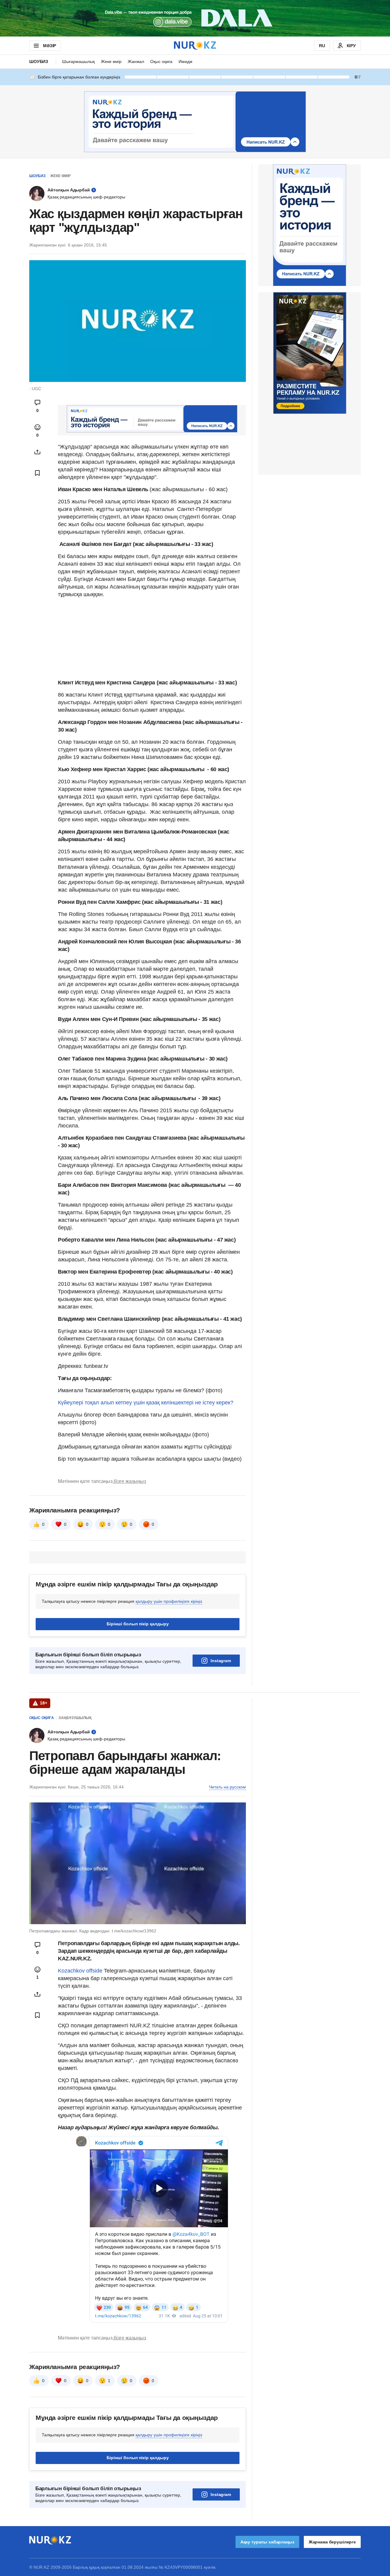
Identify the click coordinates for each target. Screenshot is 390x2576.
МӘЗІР (50, 46)
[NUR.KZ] (195, 45)
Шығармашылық (78, 61)
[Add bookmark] (37, 473)
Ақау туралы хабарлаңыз (267, 2542)
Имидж (185, 61)
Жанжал (136, 61)
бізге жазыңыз (130, 1481)
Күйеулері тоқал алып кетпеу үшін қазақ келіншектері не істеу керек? (146, 1403)
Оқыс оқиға (161, 61)
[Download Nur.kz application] (195, 18)
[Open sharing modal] (37, 452)
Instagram (221, 1661)
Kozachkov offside (80, 1971)
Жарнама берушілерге (332, 2542)
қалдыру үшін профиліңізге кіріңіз (169, 1601)
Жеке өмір (111, 61)
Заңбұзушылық (75, 1718)
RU (322, 46)
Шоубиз (39, 61)
